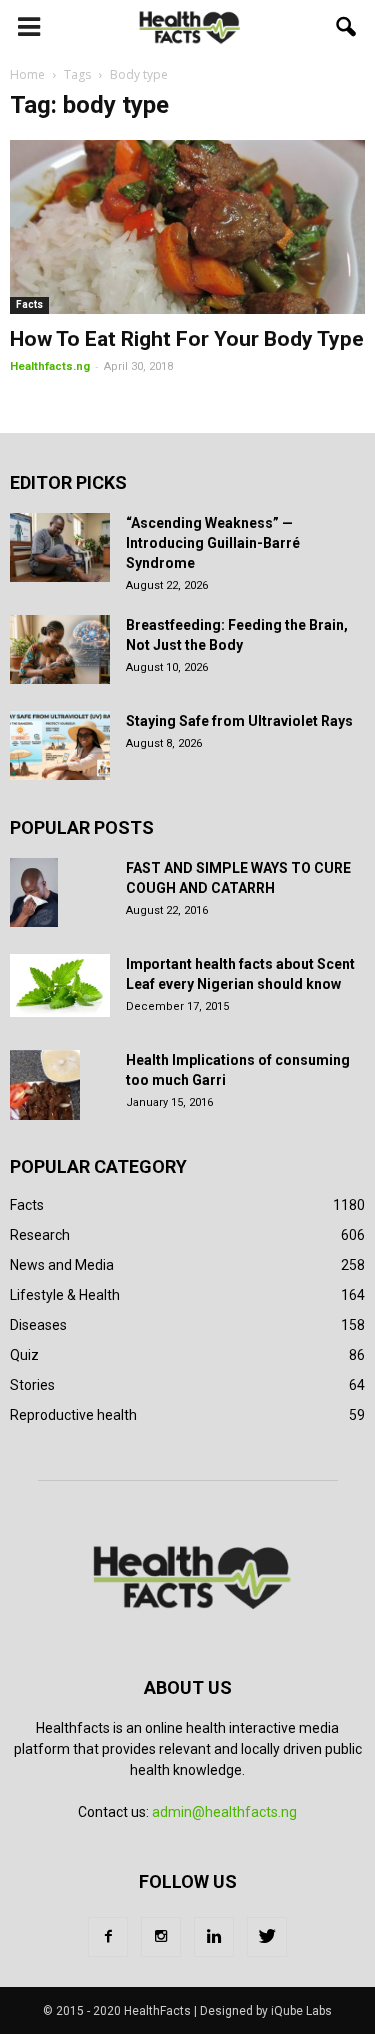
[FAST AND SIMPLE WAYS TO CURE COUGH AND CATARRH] (34, 893)
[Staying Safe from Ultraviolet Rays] (60, 745)
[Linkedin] (214, 1937)
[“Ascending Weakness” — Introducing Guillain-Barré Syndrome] (60, 547)
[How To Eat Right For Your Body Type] (187, 227)
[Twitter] (267, 1937)
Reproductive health (73, 1415)
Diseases (38, 1325)
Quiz (24, 1355)
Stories (32, 1385)
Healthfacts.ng (50, 366)
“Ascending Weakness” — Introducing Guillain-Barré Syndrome (213, 543)
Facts (29, 304)
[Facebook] (108, 1937)
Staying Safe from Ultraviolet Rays (239, 721)
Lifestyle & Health (65, 1295)
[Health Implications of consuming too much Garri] (45, 1085)
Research (40, 1235)
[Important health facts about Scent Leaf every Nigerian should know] (60, 986)
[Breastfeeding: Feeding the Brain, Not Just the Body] (60, 649)
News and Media (62, 1265)
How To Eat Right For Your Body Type (187, 339)
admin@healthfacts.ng (224, 1812)
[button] (347, 27)
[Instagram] (161, 1937)
